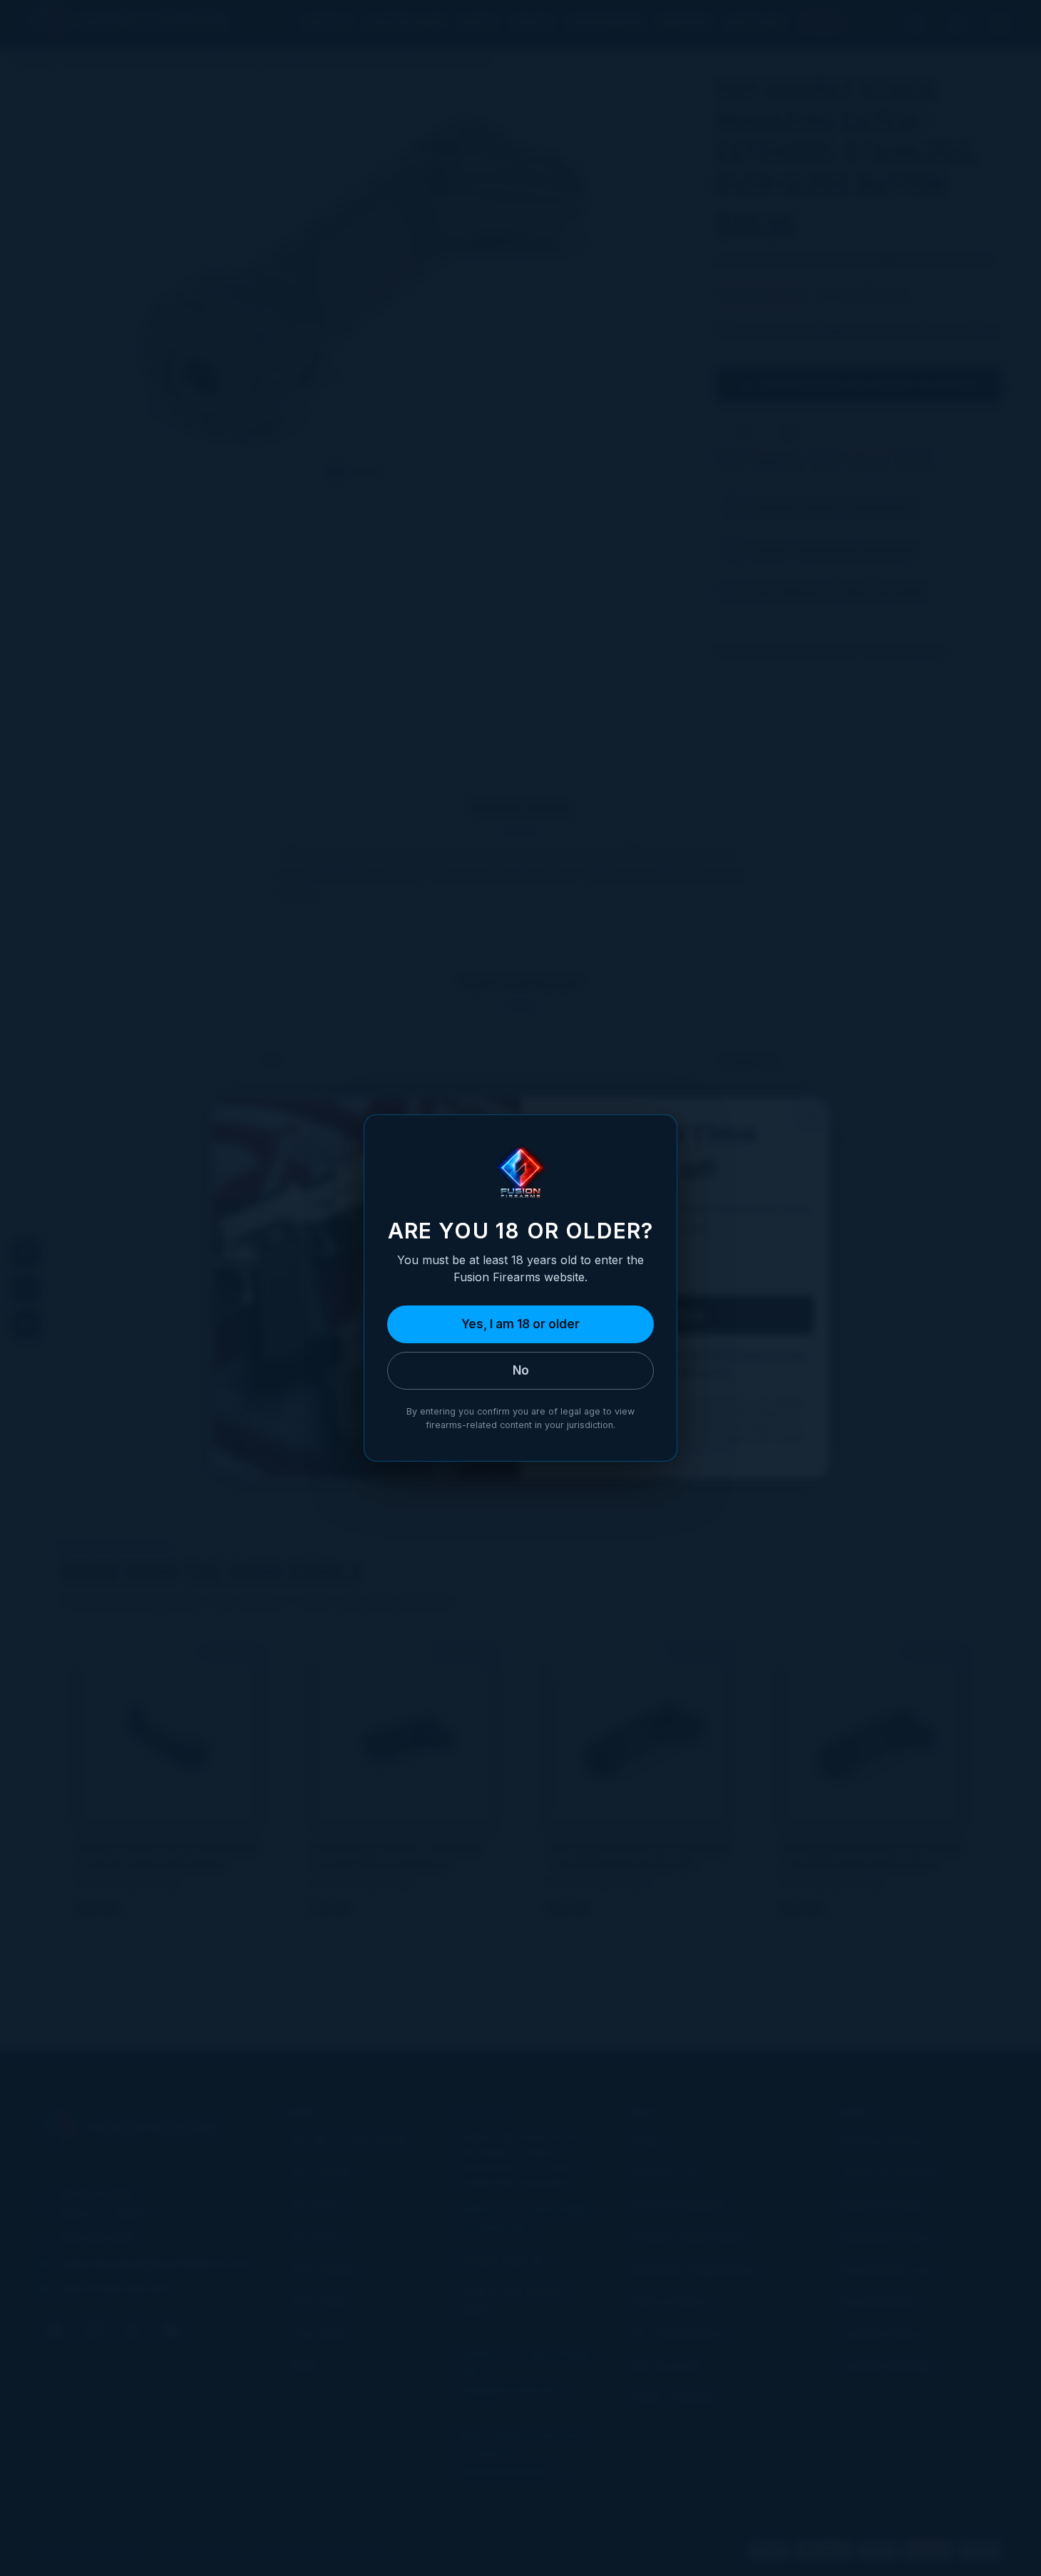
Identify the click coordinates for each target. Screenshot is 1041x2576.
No (521, 1370)
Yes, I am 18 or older (520, 1324)
